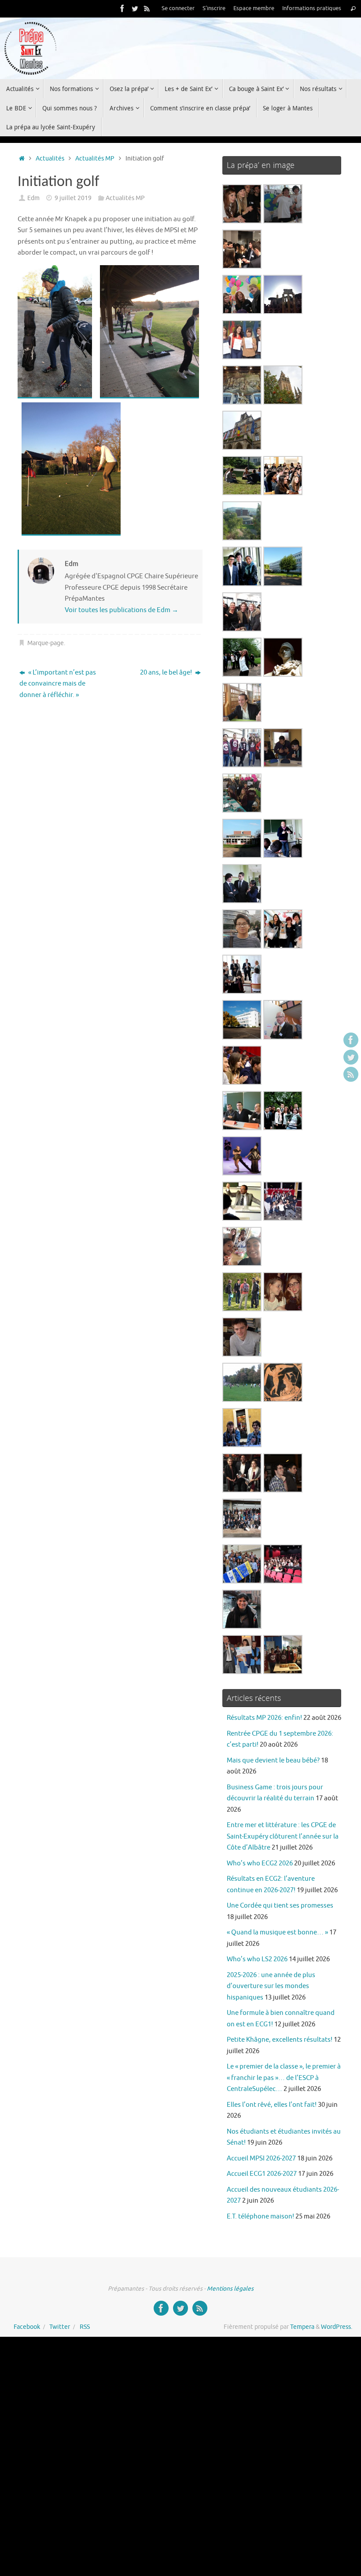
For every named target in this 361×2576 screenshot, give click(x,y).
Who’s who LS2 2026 (257, 1959)
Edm (33, 198)
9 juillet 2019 (73, 198)
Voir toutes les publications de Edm (122, 610)
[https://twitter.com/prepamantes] (135, 8)
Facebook (27, 2327)
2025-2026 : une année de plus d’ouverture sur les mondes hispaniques (271, 1986)
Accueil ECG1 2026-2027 (262, 2174)
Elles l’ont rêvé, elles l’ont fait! (272, 2105)
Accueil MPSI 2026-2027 (261, 2158)
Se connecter (178, 8)
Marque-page (46, 643)
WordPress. (337, 2327)
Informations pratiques (312, 8)
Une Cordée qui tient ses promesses (280, 1906)
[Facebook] (122, 8)
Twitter (60, 2327)
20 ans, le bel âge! (167, 673)
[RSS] (147, 8)
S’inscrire (214, 8)
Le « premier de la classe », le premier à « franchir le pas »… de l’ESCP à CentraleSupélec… (284, 2078)
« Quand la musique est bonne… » (277, 1932)
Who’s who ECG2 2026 (260, 1863)
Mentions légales (230, 2289)
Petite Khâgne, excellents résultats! (280, 2040)
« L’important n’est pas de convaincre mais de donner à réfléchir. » (58, 684)
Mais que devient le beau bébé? (273, 1761)
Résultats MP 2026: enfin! (264, 1718)
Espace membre (254, 8)
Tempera (302, 2327)
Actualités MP (95, 159)
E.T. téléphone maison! (260, 2217)
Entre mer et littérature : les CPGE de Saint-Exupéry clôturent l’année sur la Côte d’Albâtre (283, 1836)
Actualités (50, 159)
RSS (85, 2327)
